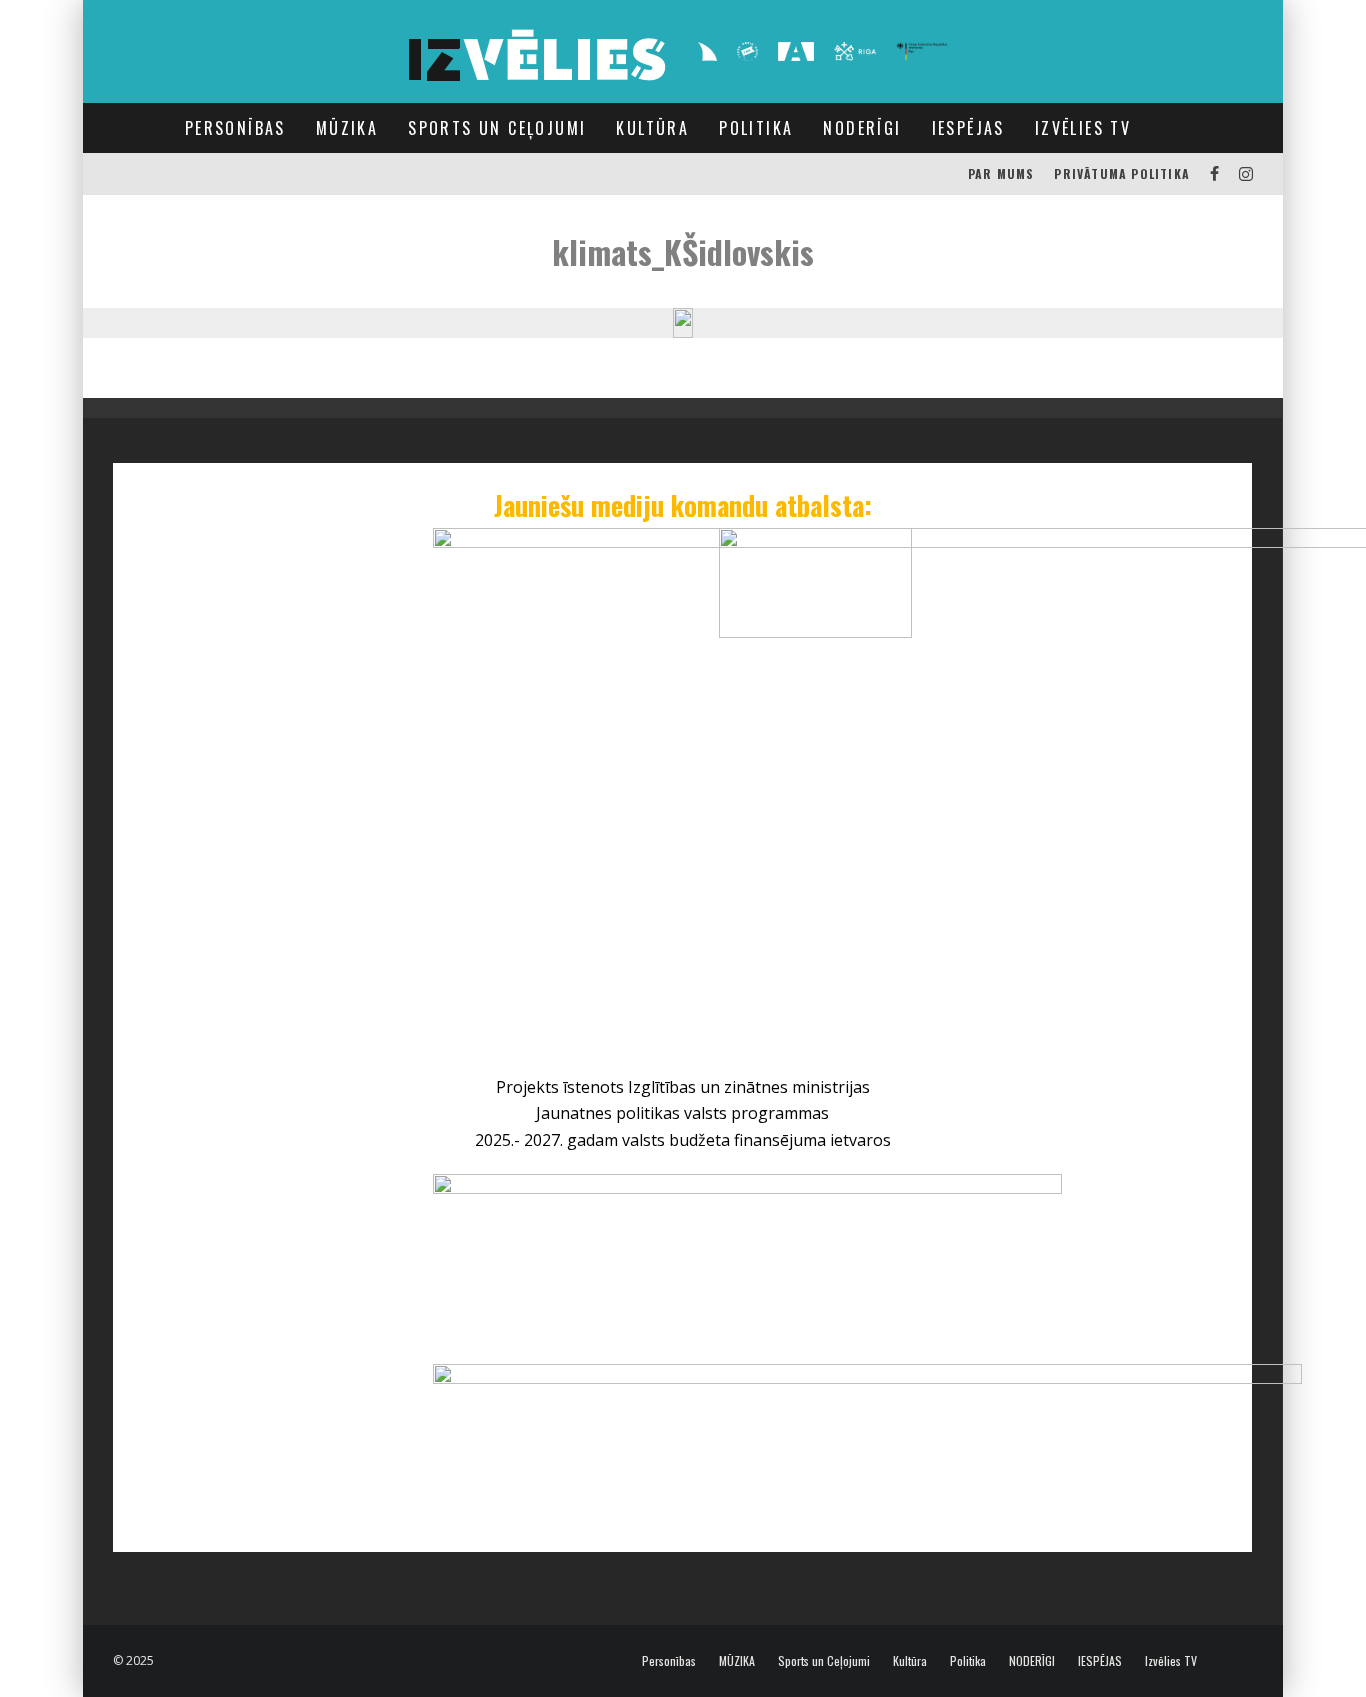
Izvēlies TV (1083, 128)
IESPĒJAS (968, 128)
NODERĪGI (862, 128)
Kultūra (652, 128)
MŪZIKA (347, 128)
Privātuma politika (1122, 173)
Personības (235, 128)
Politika (756, 128)
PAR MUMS (1001, 173)
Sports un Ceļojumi (497, 128)
